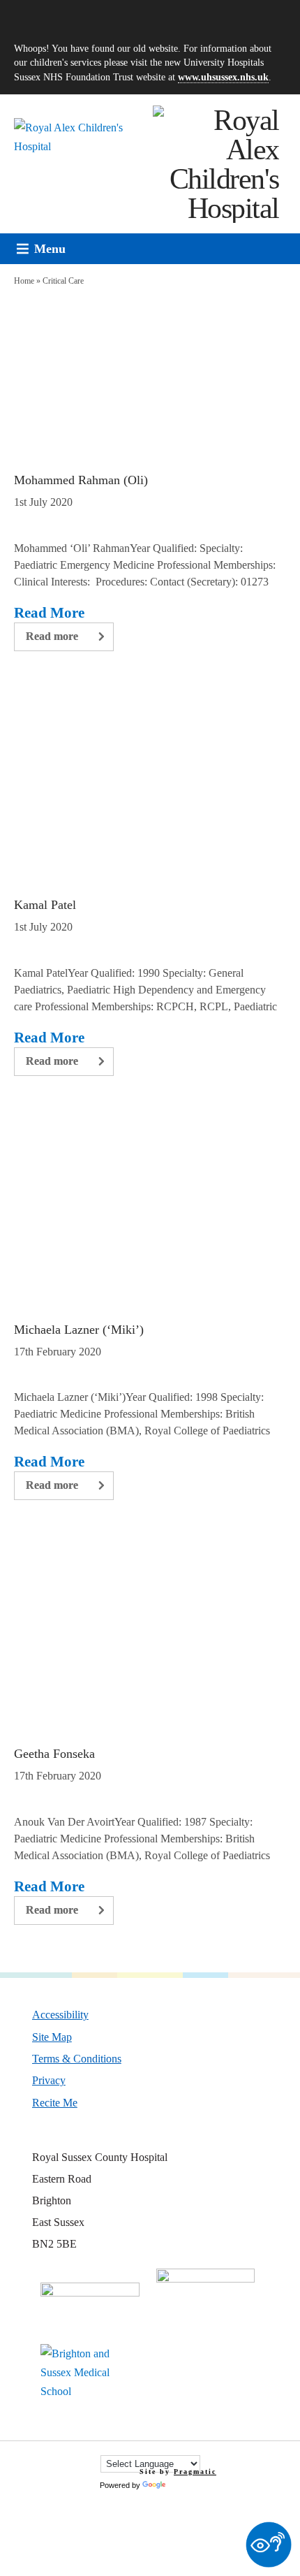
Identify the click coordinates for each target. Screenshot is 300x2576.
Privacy (49, 2080)
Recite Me (55, 2102)
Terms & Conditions (77, 2058)
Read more (52, 636)
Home (24, 281)
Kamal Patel (45, 905)
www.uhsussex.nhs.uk (223, 77)
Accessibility (60, 2014)
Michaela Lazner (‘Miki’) (79, 1330)
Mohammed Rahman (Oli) (81, 480)
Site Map (52, 2037)
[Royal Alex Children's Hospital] (216, 164)
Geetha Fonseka (54, 1754)
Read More (49, 613)
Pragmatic (195, 2472)
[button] (50, 249)
